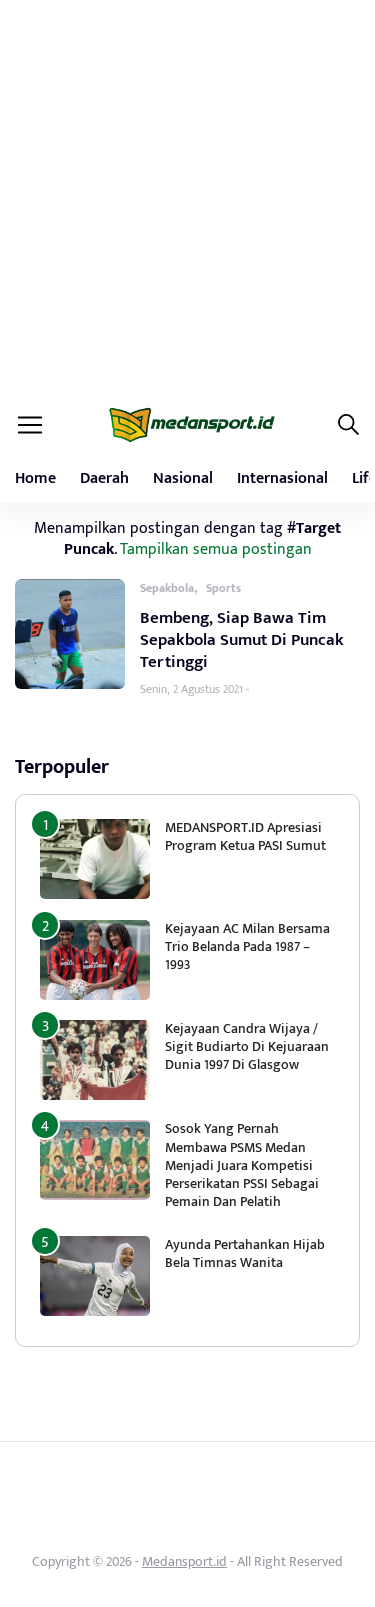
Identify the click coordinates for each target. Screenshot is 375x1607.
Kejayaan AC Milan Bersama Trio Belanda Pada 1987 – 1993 (247, 946)
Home (35, 478)
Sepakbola (167, 588)
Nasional (183, 478)
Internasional (282, 478)
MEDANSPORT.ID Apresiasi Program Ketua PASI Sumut (247, 836)
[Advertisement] (187, 197)
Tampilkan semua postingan (216, 549)
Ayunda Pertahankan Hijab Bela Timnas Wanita (245, 1253)
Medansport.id (184, 1561)
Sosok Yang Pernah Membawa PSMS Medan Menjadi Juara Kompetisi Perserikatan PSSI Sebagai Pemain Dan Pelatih (242, 1165)
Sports (223, 588)
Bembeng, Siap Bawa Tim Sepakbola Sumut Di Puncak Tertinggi (242, 640)
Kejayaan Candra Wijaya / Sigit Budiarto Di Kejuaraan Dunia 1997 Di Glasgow (247, 1046)
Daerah (104, 478)
